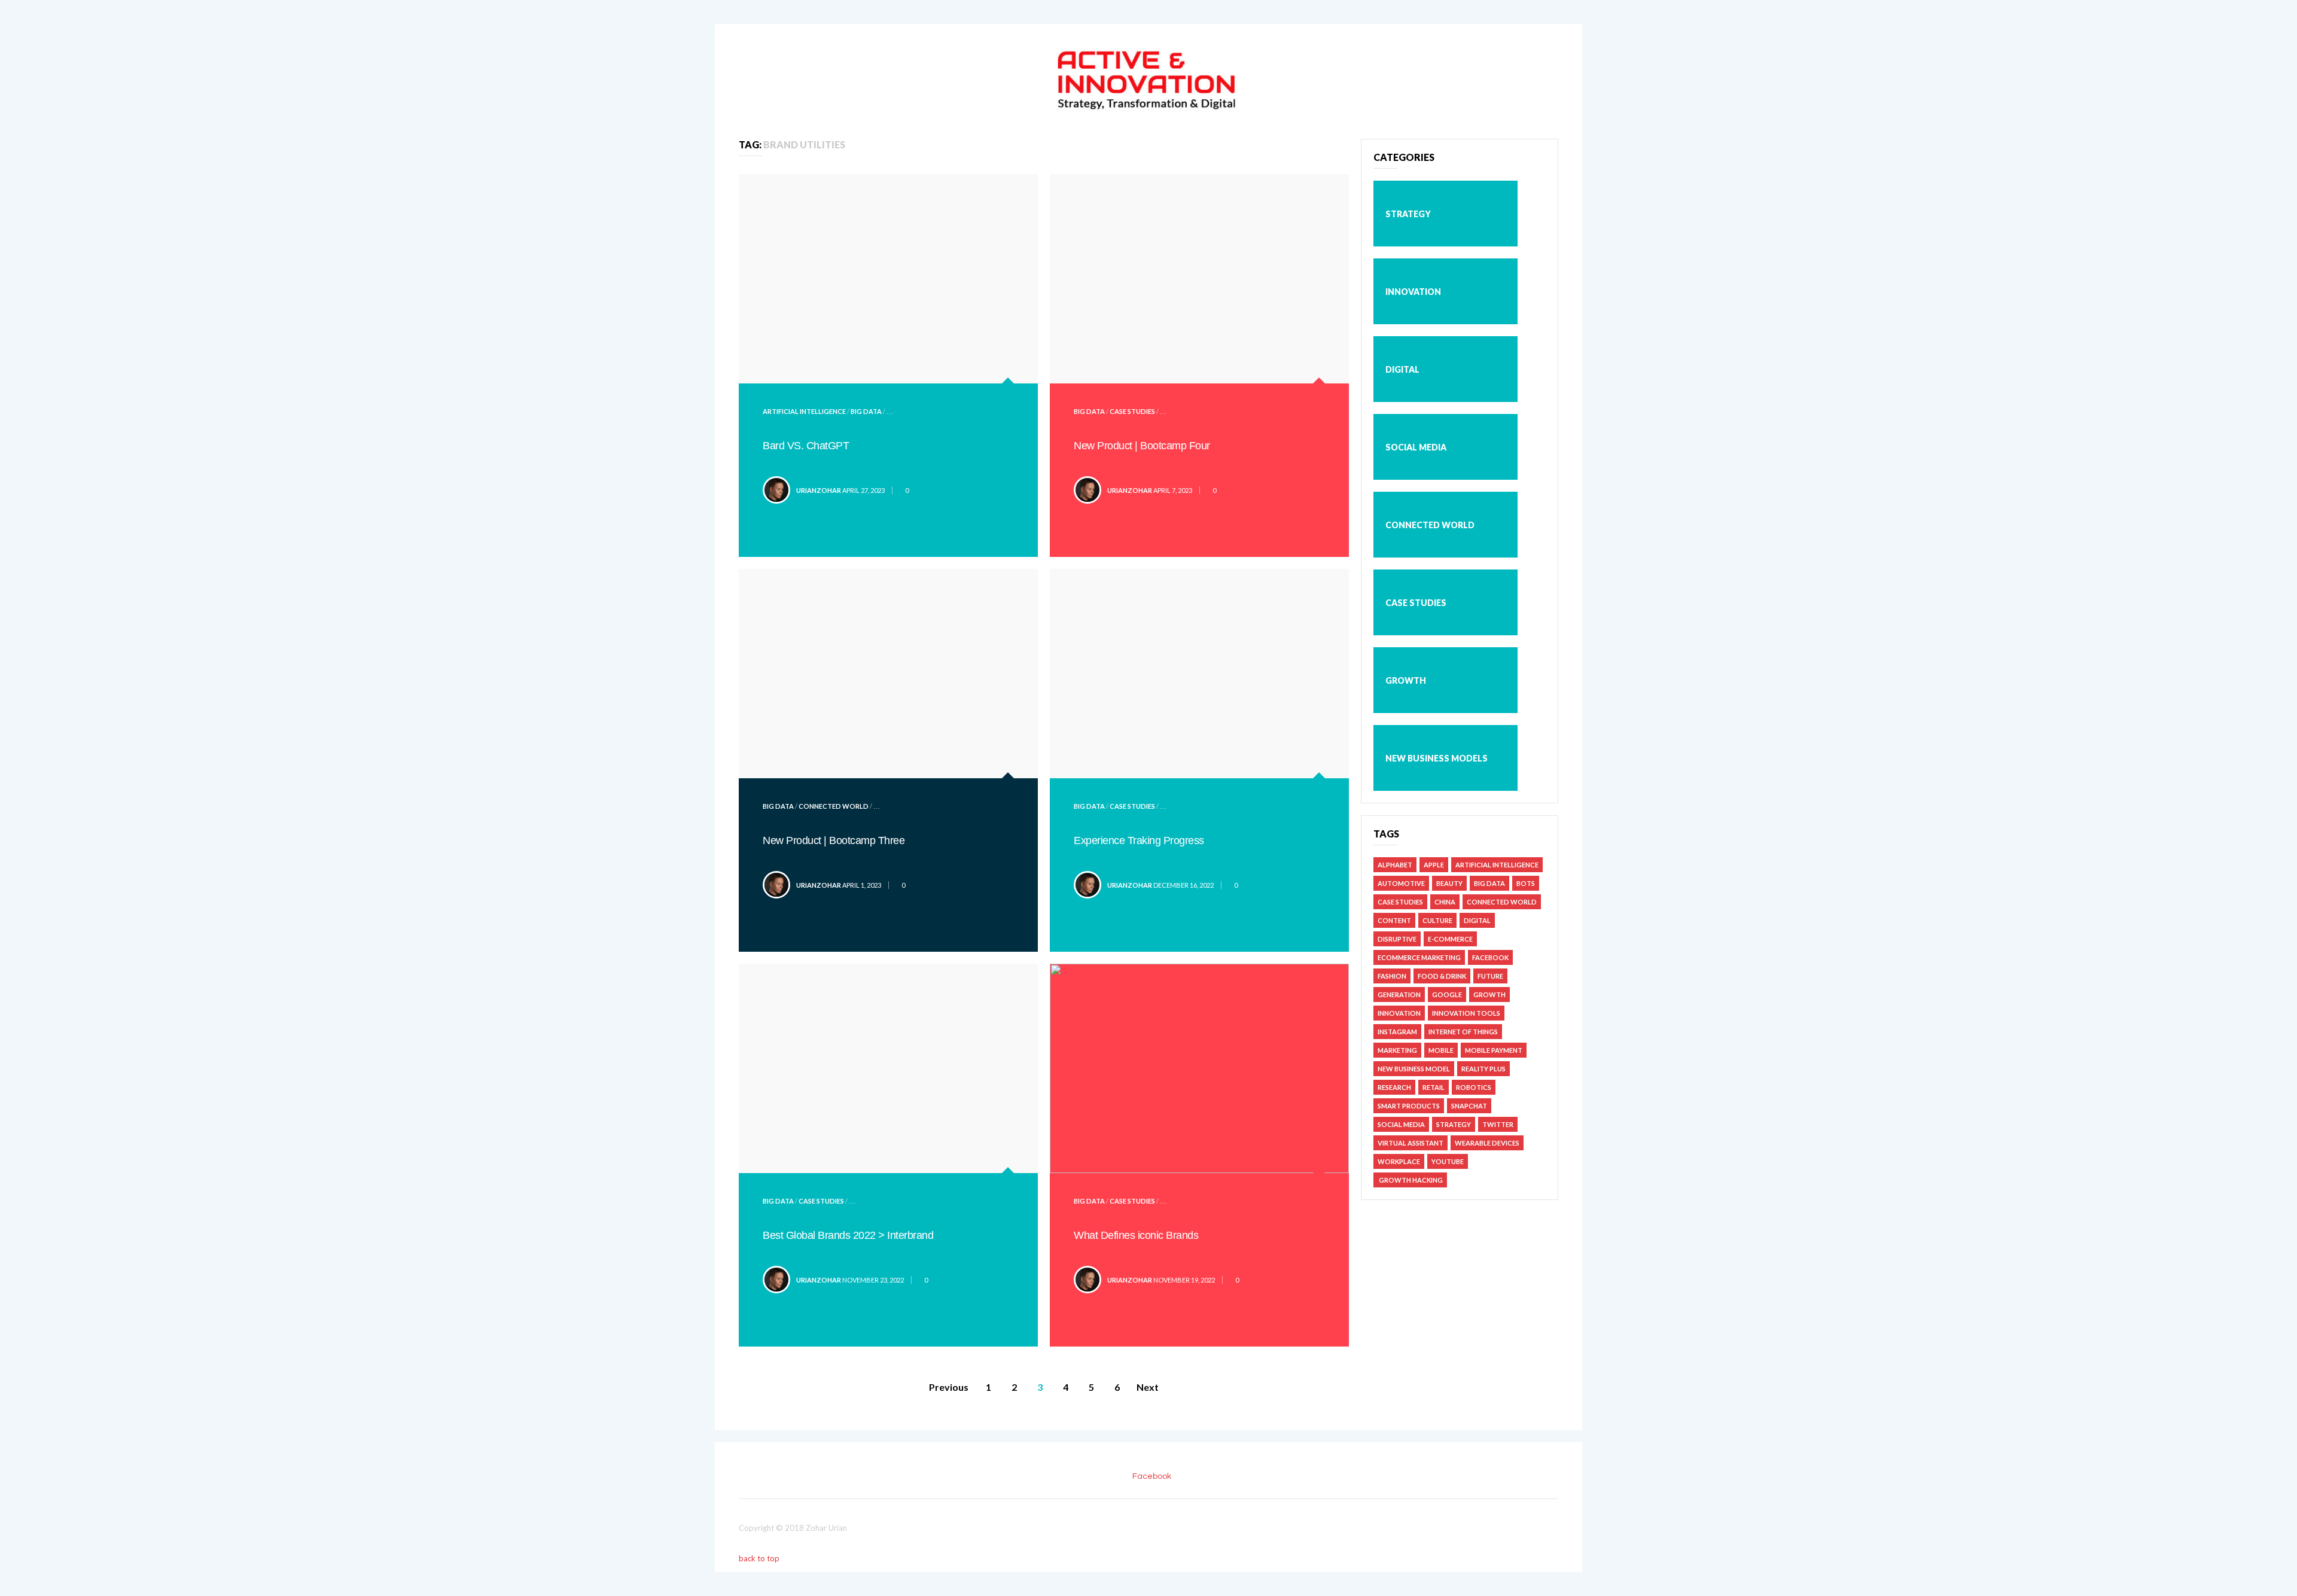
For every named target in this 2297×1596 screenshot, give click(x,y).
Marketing (1397, 1050)
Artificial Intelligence (804, 411)
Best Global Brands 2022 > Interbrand (848, 1235)
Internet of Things (1463, 1032)
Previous (949, 1387)
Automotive (1401, 883)
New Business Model (1414, 1069)
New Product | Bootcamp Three (834, 840)
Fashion (1392, 976)
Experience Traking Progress (1139, 840)
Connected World (834, 806)
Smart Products (1409, 1106)
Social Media (1416, 447)
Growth (1406, 680)
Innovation (1413, 292)
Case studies (1132, 411)
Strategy (1408, 214)
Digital (1402, 369)
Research (1394, 1087)
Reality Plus (1483, 1069)
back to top (760, 1558)
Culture (1437, 920)
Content (1394, 920)
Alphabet (1395, 865)
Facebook (1490, 957)
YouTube (1448, 1161)
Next (1148, 1387)
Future (1490, 976)
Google (1447, 995)
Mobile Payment (1494, 1050)
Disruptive (1397, 939)
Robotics (1474, 1087)
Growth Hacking (1410, 1180)
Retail (1434, 1087)
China (1445, 902)
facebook (1152, 1476)
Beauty (1449, 883)
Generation (1399, 995)
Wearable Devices (1487, 1143)
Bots (1526, 883)
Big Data (866, 411)
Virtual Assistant (1411, 1143)
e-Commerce (1450, 939)
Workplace (1399, 1161)
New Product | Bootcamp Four (1142, 446)
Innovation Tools (1466, 1013)
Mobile (1441, 1050)
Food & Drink (1442, 976)
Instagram (1397, 1032)
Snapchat (1469, 1106)
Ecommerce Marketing (1419, 957)
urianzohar (819, 490)
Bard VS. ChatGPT (806, 446)
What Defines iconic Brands (1136, 1235)
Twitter (1498, 1124)
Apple (1434, 865)
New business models (1437, 758)
